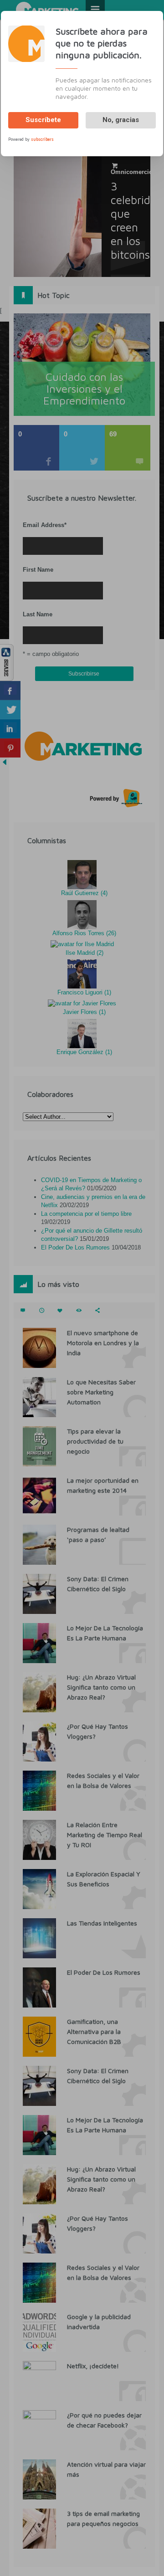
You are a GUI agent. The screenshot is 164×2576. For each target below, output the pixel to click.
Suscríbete (43, 120)
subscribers (42, 139)
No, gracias (121, 120)
